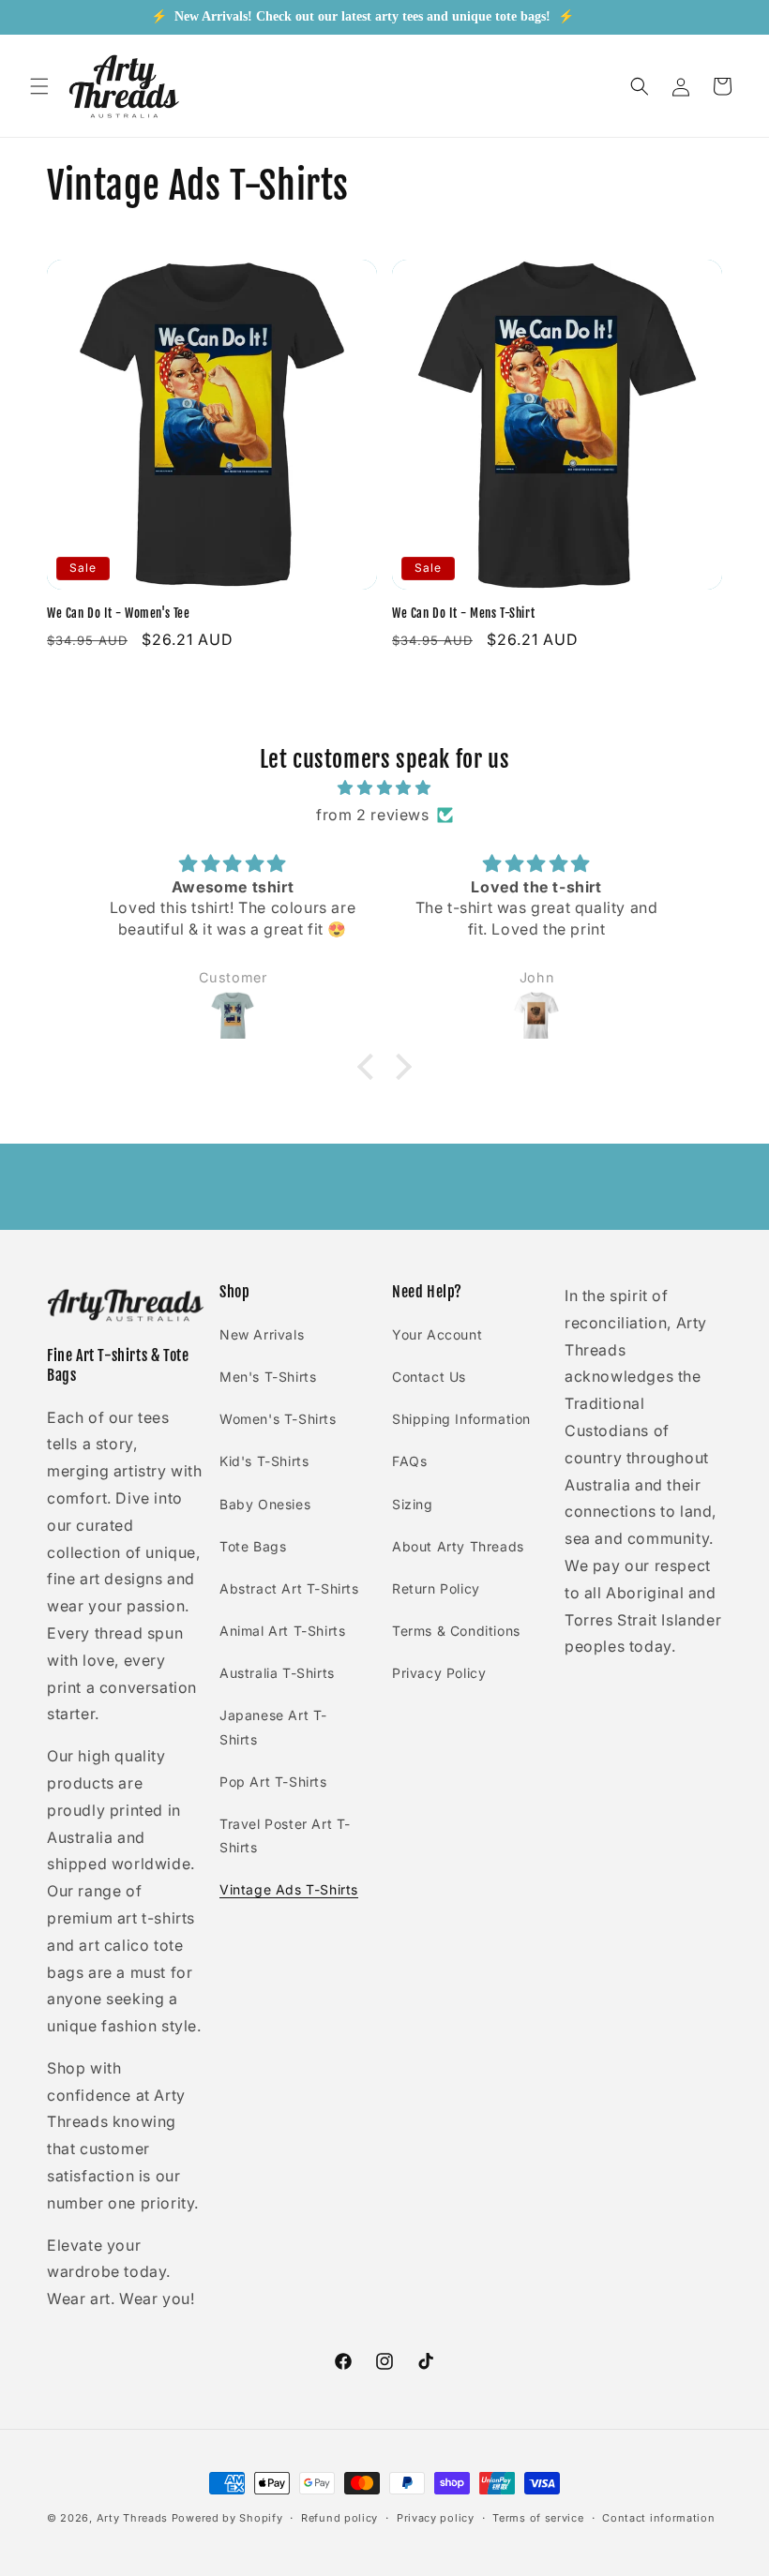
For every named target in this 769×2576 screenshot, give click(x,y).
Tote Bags (253, 1546)
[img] (384, 788)
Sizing (413, 1504)
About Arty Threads (458, 1546)
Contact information (658, 2518)
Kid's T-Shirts (264, 1461)
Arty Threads (132, 2518)
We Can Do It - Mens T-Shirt (463, 613)
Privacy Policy (439, 1673)
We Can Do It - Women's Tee (119, 613)
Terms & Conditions (456, 1631)
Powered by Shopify (227, 2518)
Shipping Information (461, 1419)
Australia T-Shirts (277, 1673)
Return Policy (436, 1588)
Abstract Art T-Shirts (289, 1588)
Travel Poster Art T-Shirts (285, 1835)
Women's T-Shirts (278, 1419)
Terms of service (538, 2518)
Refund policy (339, 2518)
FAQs (409, 1461)
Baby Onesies (265, 1504)
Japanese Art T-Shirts (273, 1727)
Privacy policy (436, 2518)
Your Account (437, 1334)
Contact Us (429, 1377)
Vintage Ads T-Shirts (289, 1889)
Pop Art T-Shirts (273, 1782)
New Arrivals (262, 1334)
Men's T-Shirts (268, 1377)
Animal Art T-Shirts (282, 1631)
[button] (39, 86)
